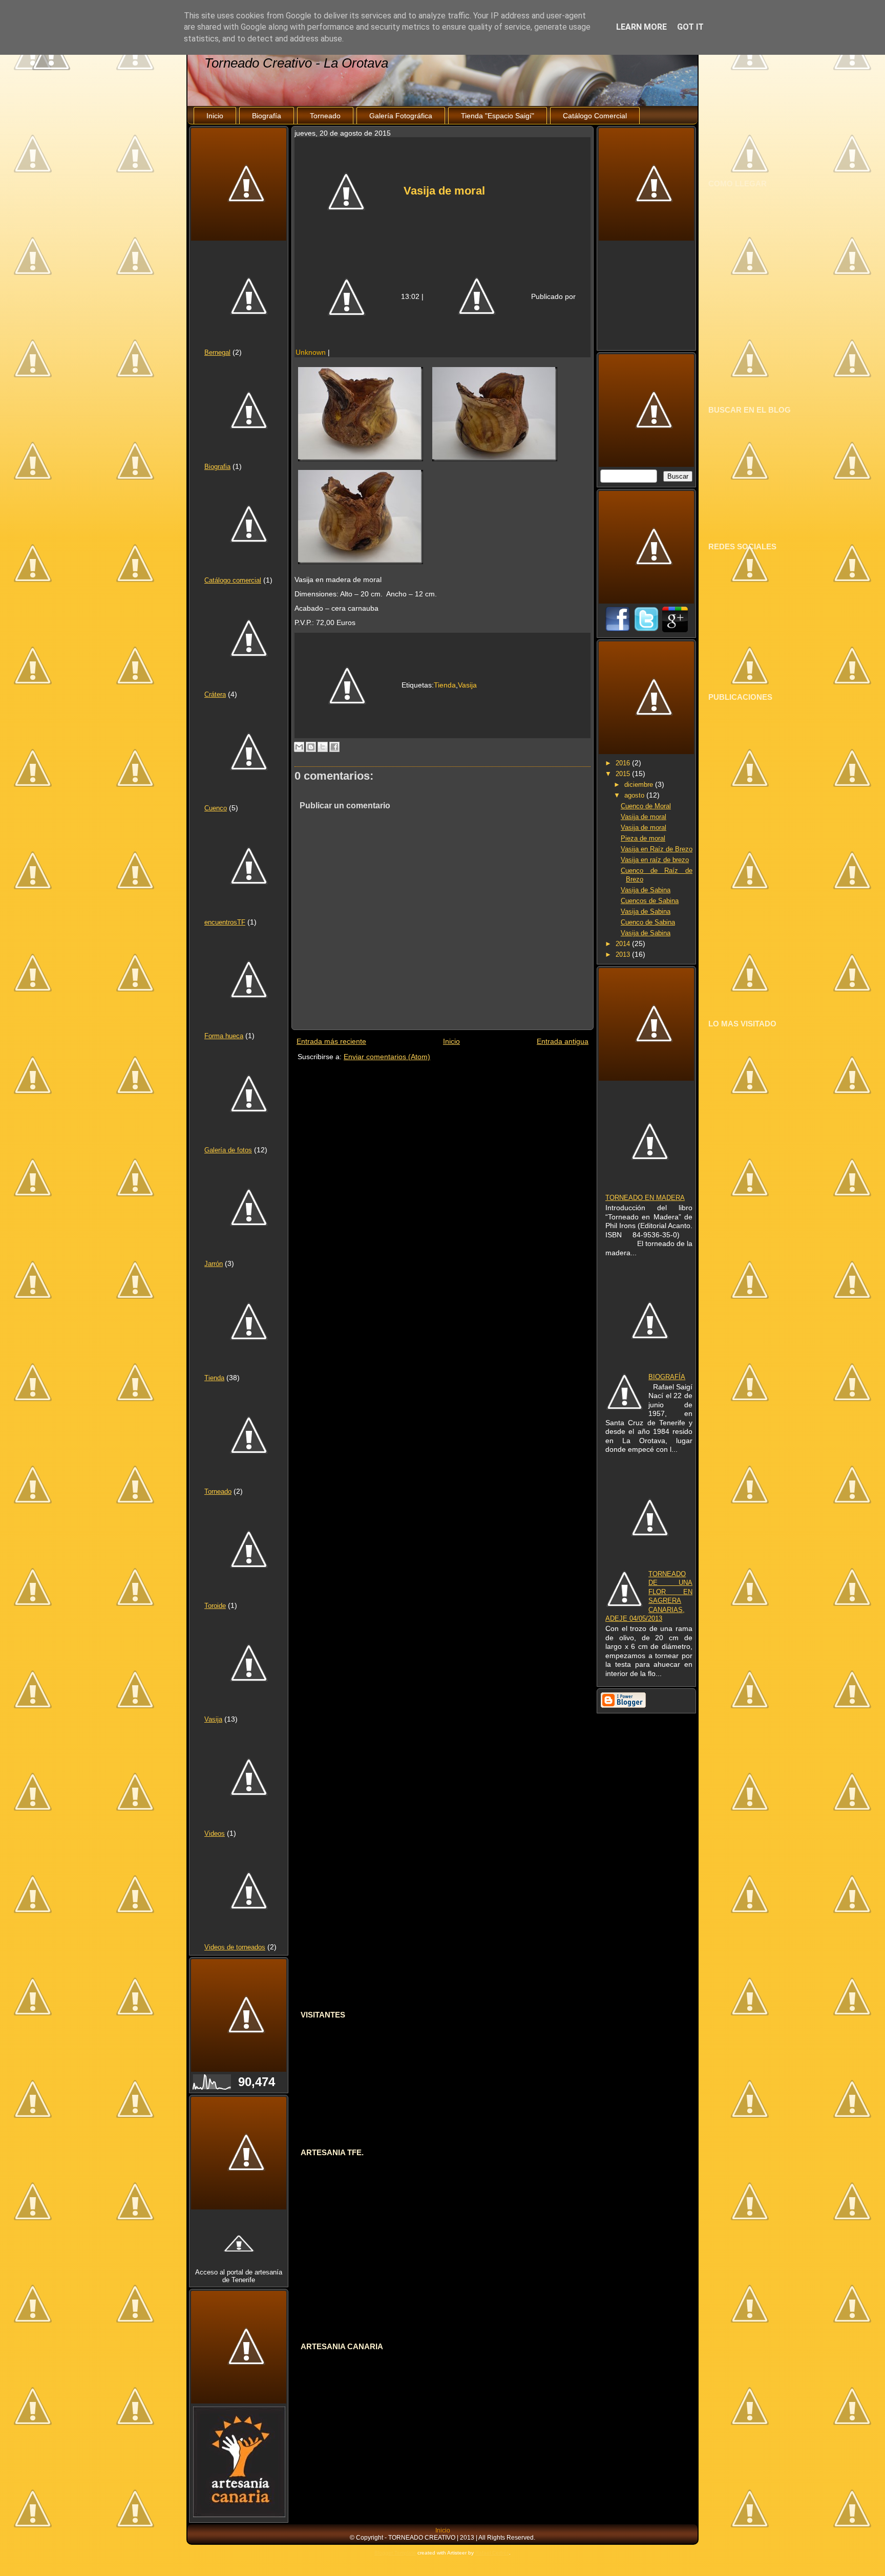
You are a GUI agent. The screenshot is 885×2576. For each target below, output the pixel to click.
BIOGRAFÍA (667, 1377)
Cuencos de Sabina (650, 901)
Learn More (641, 27)
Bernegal (217, 352)
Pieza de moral (643, 838)
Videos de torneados (235, 1947)
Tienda (214, 1378)
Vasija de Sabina (646, 890)
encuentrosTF (225, 922)
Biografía (267, 116)
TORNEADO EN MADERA (645, 1198)
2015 (624, 774)
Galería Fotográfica (401, 116)
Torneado (325, 116)
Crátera (215, 694)
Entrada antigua (563, 1041)
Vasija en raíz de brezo (655, 860)
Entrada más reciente (331, 1041)
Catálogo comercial (233, 580)
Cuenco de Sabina (648, 922)
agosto (635, 795)
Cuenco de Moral (646, 806)
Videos (215, 1833)
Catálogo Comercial (595, 116)
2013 (624, 954)
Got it (690, 27)
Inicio (215, 116)
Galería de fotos (228, 1150)
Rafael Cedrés (492, 2553)
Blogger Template (395, 2553)
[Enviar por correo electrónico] (299, 747)
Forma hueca (224, 1036)
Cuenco (216, 808)
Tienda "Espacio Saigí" (498, 116)
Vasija (213, 1719)
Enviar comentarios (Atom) (387, 1057)
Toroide (215, 1606)
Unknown (311, 352)
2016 (624, 763)
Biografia (217, 467)
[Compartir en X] (323, 747)
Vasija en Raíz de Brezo (657, 849)
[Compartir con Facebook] (334, 747)
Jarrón (214, 1264)
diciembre (640, 785)
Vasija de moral (444, 191)
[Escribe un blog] (311, 747)
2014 (624, 944)
